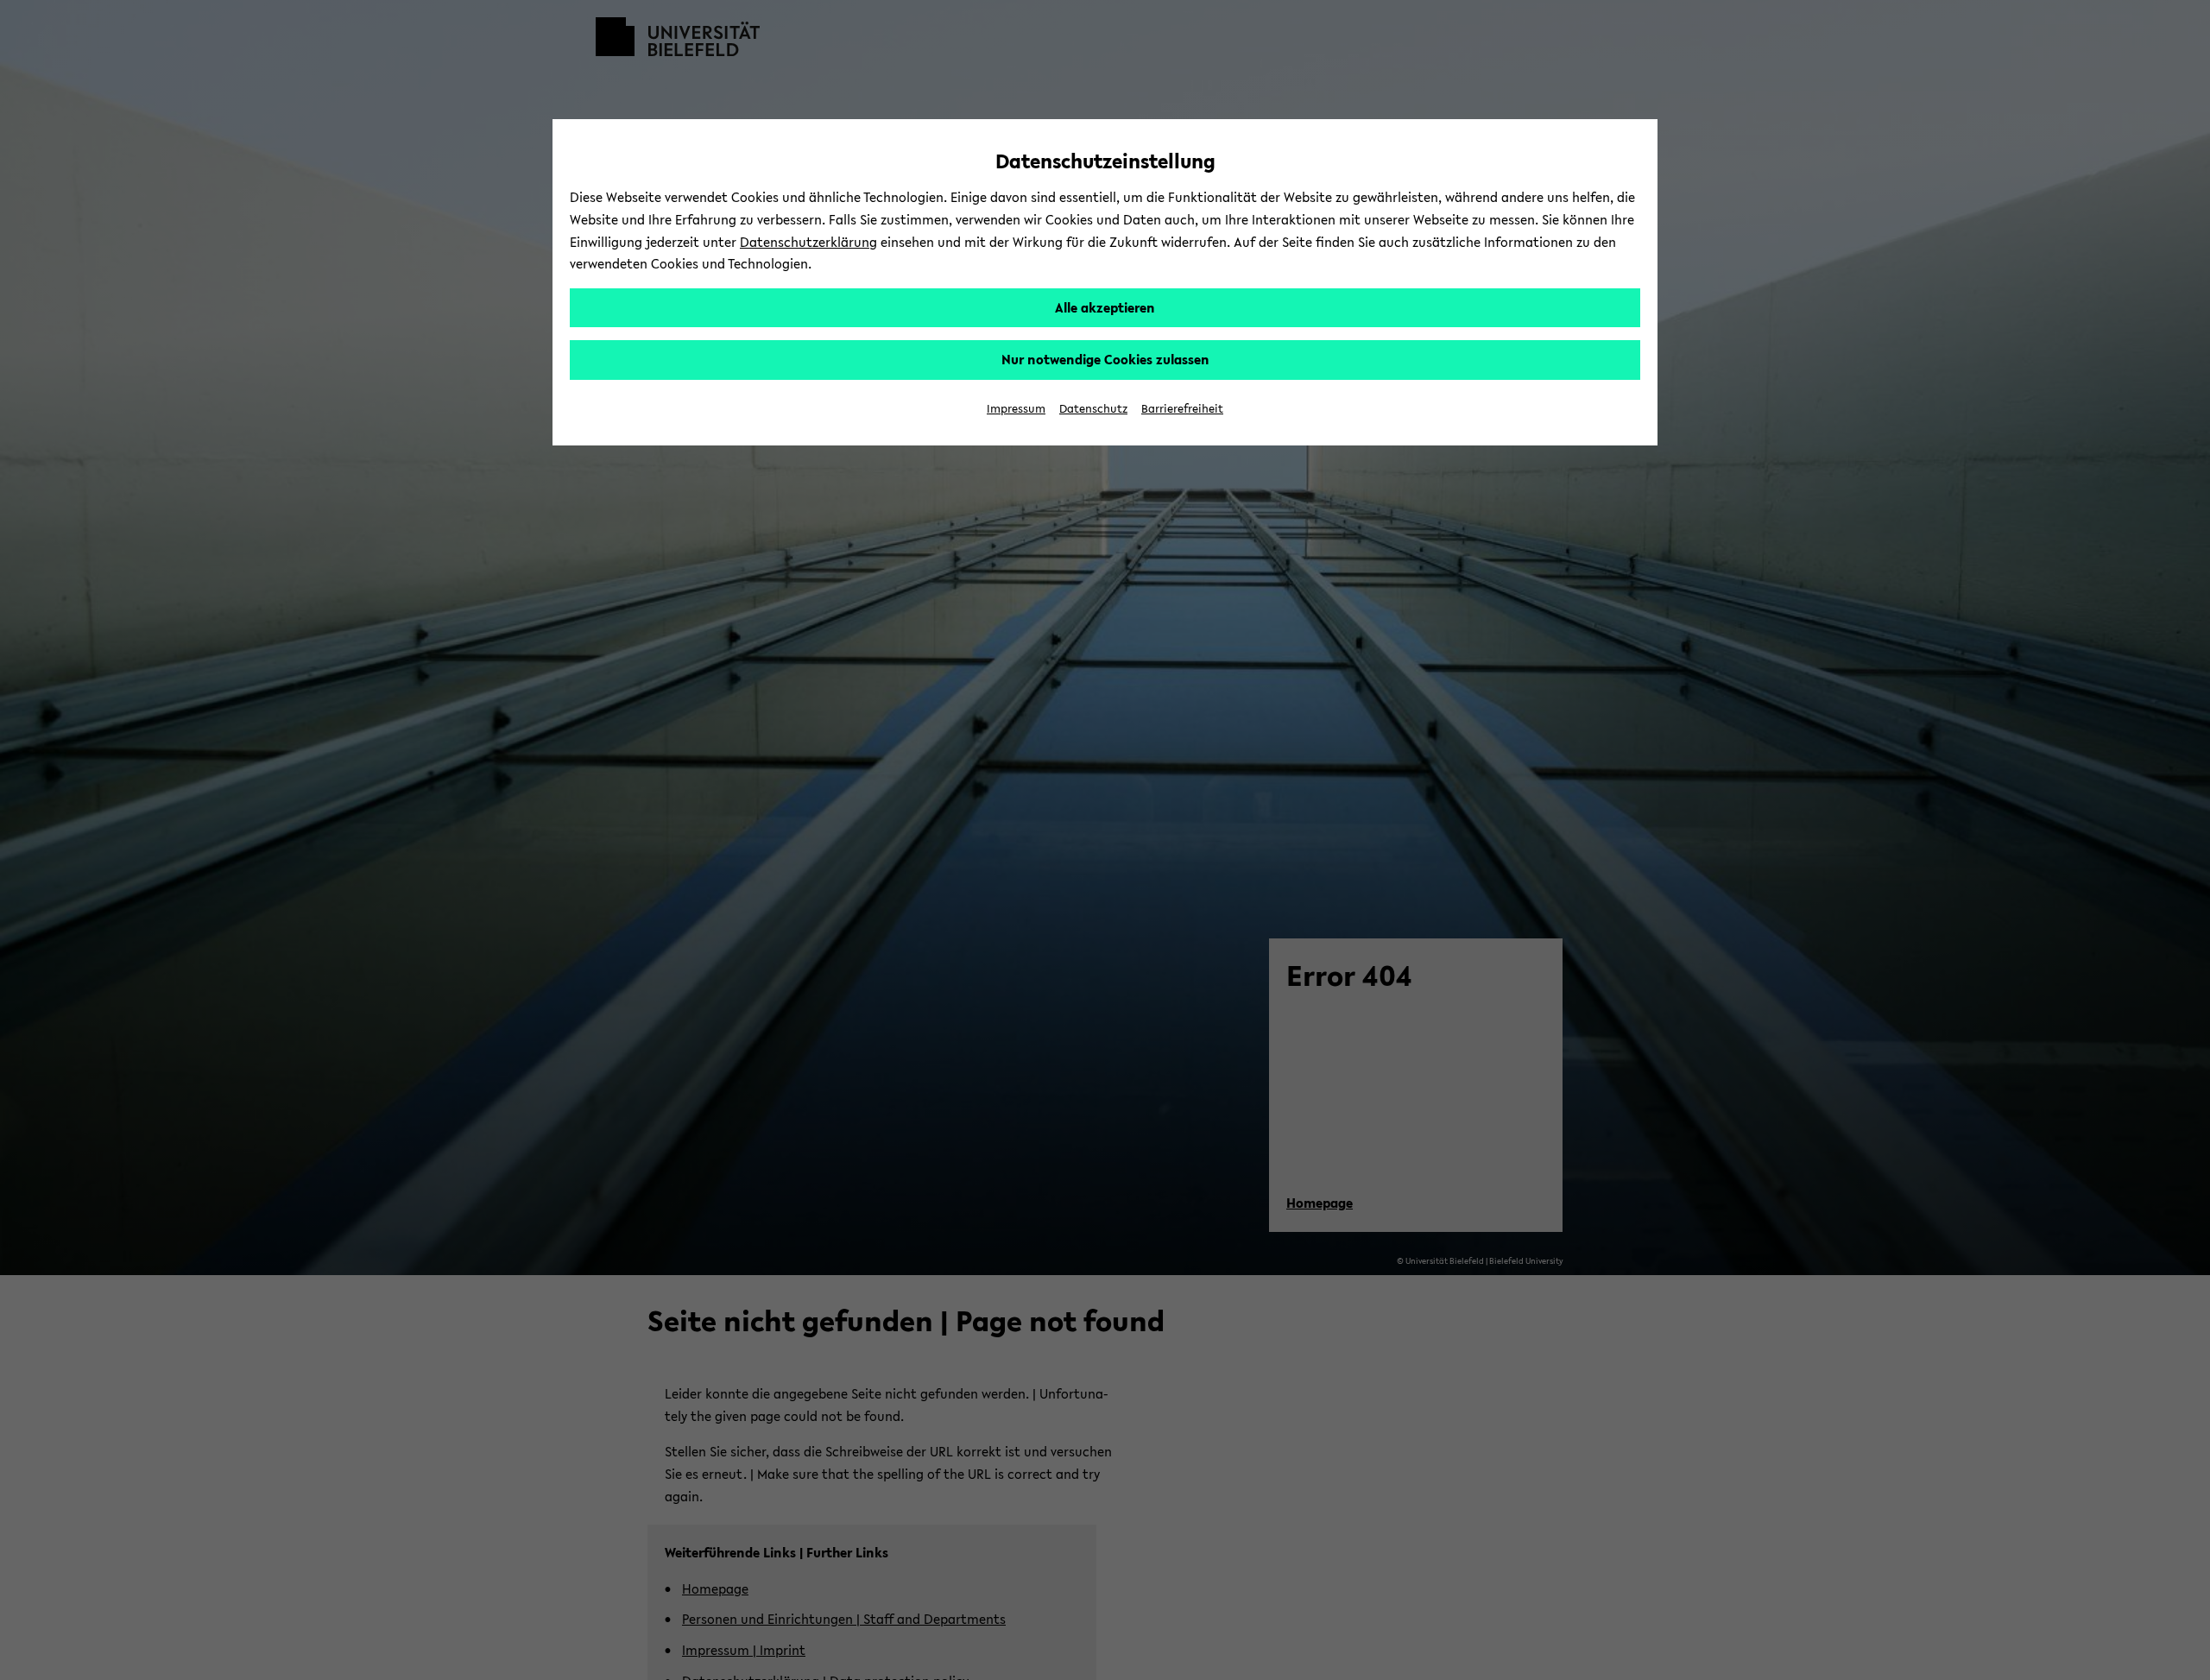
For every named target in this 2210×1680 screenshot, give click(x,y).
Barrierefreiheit (1182, 409)
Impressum (1016, 409)
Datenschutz (1093, 409)
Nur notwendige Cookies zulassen (1105, 359)
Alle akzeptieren (1105, 307)
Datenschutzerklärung (808, 242)
